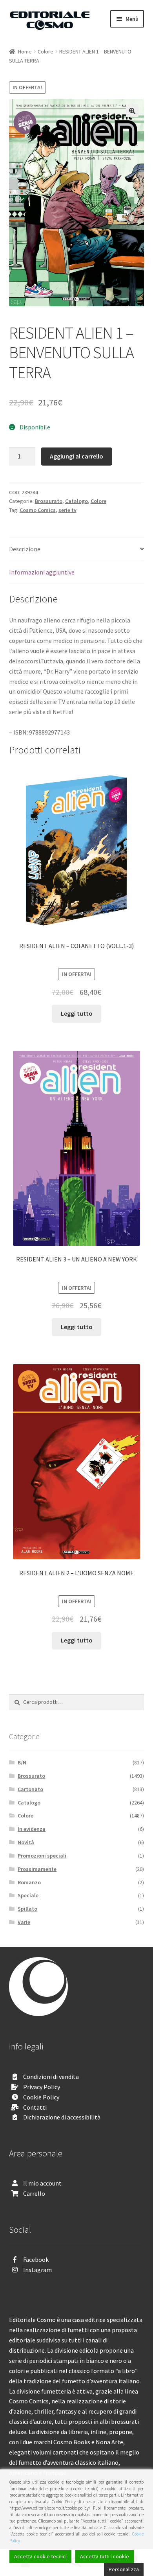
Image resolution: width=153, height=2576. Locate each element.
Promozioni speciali (42, 1856)
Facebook (36, 2259)
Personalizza (124, 2569)
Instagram (37, 2270)
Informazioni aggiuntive (42, 572)
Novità (26, 1842)
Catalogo (76, 501)
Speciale (28, 1895)
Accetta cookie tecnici (40, 2556)
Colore (46, 52)
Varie (24, 1922)
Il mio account (42, 2183)
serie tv (67, 510)
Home (25, 52)
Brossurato (49, 501)
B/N (22, 1762)
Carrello (34, 2193)
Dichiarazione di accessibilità (62, 2117)
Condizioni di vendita (51, 2077)
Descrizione (25, 549)
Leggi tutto (77, 1013)
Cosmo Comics (38, 510)
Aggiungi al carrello (76, 456)
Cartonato (30, 1789)
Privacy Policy (42, 2087)
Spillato (27, 1909)
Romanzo (29, 1882)
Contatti (35, 2107)
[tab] (77, 550)
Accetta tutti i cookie (105, 2556)
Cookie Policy (41, 2097)
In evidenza (32, 1829)
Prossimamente (37, 1869)
